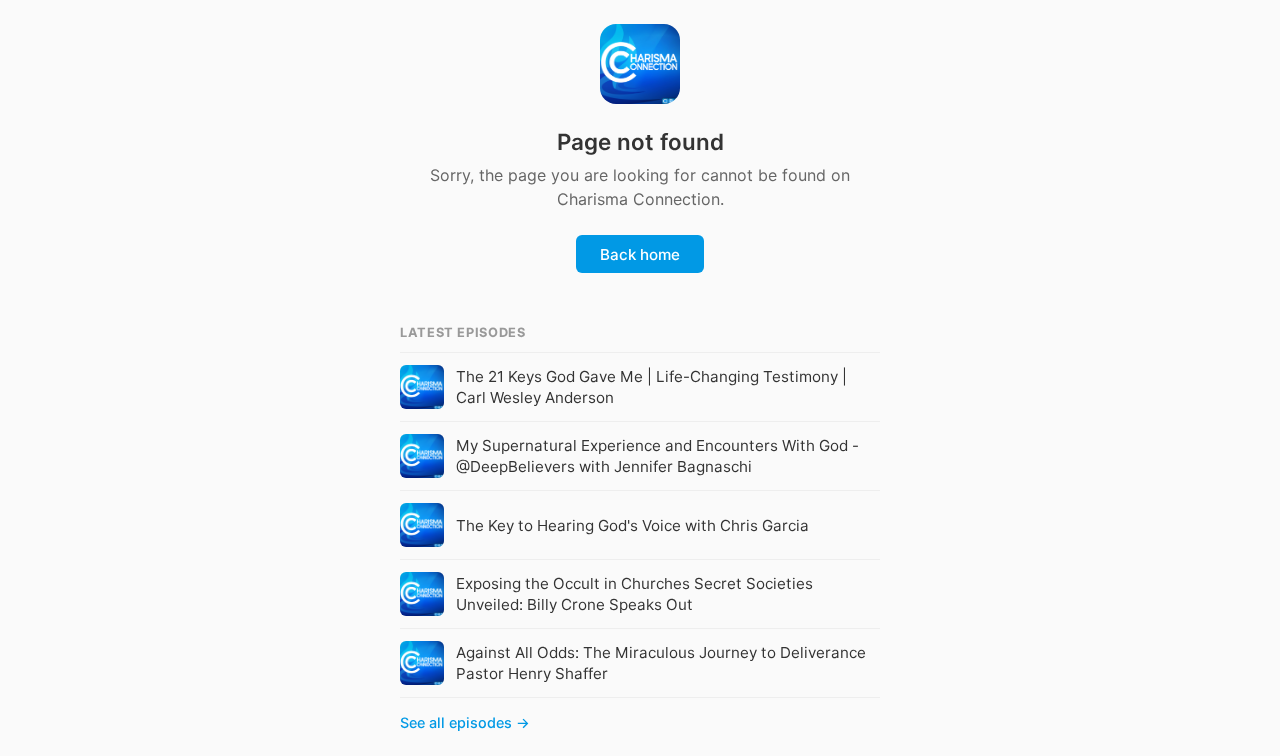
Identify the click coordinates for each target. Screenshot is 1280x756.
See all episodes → (465, 722)
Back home (640, 254)
